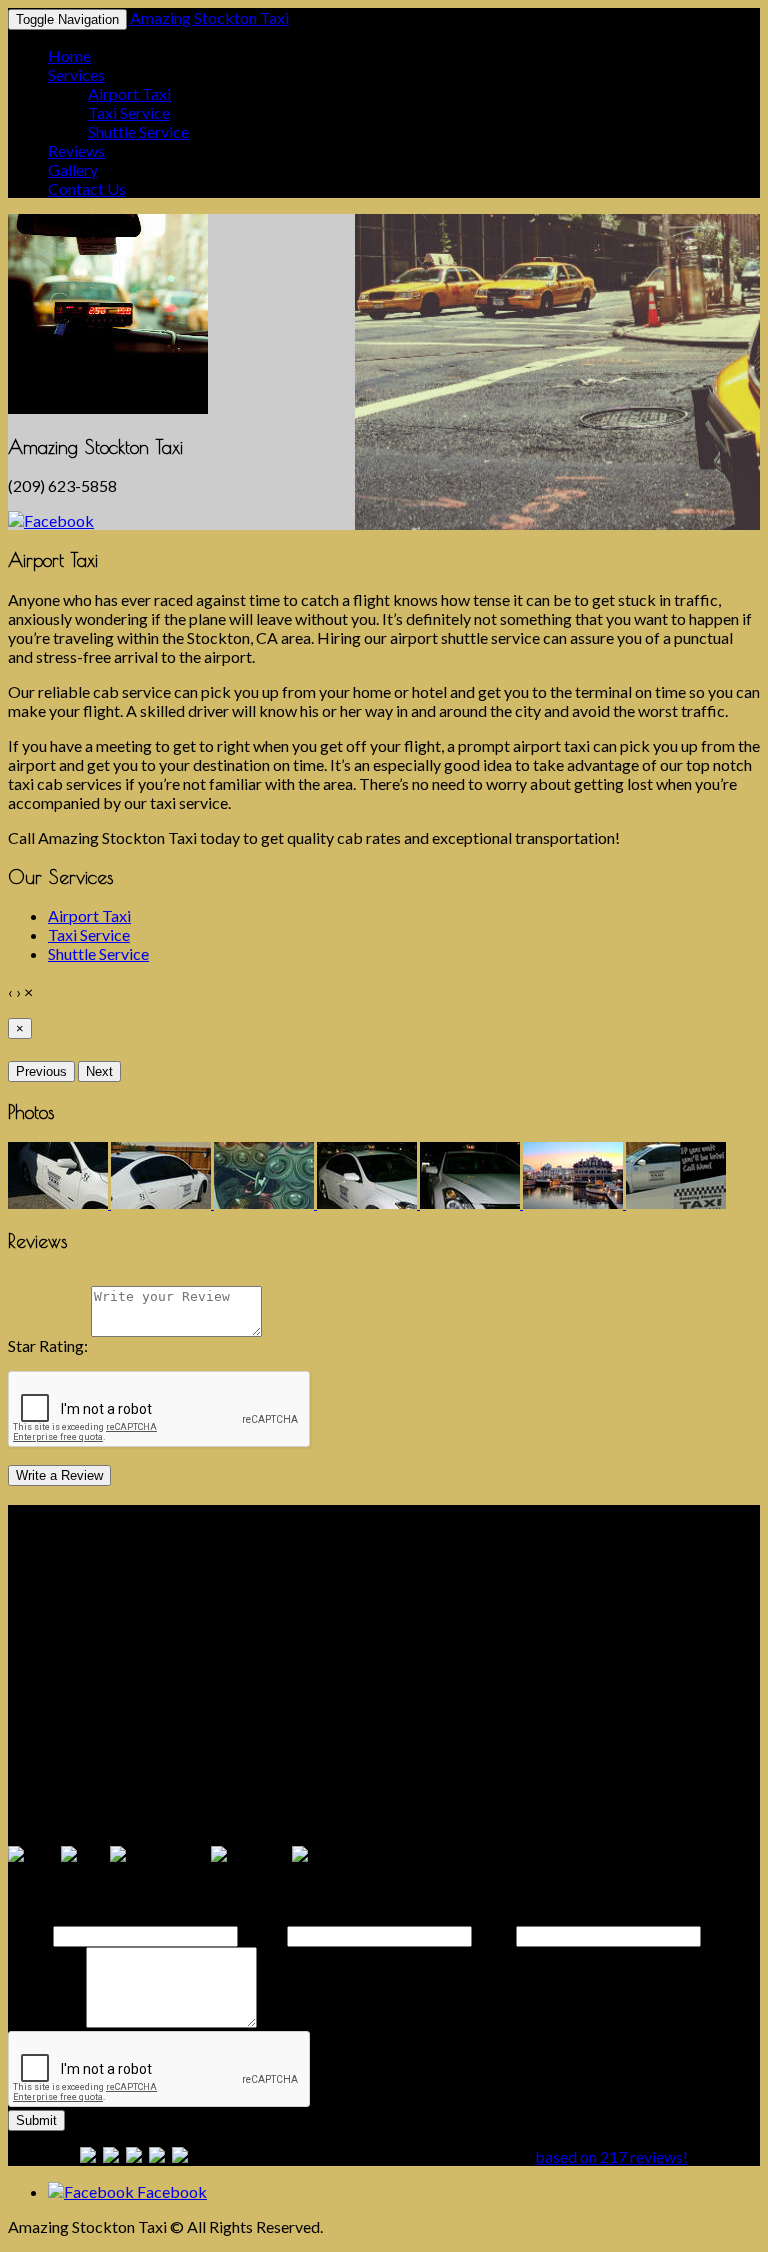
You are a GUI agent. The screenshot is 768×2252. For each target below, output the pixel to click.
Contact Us (87, 188)
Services (76, 74)
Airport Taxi (129, 93)
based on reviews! (611, 2156)
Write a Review (59, 1475)
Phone (262, 1934)
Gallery (73, 169)
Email (494, 1934)
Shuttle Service (138, 131)
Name (29, 1934)
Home (69, 55)
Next (99, 1071)
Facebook (170, 2191)
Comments (45, 2021)
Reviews (76, 150)
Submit (36, 2120)
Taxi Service (129, 112)
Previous (41, 1071)
